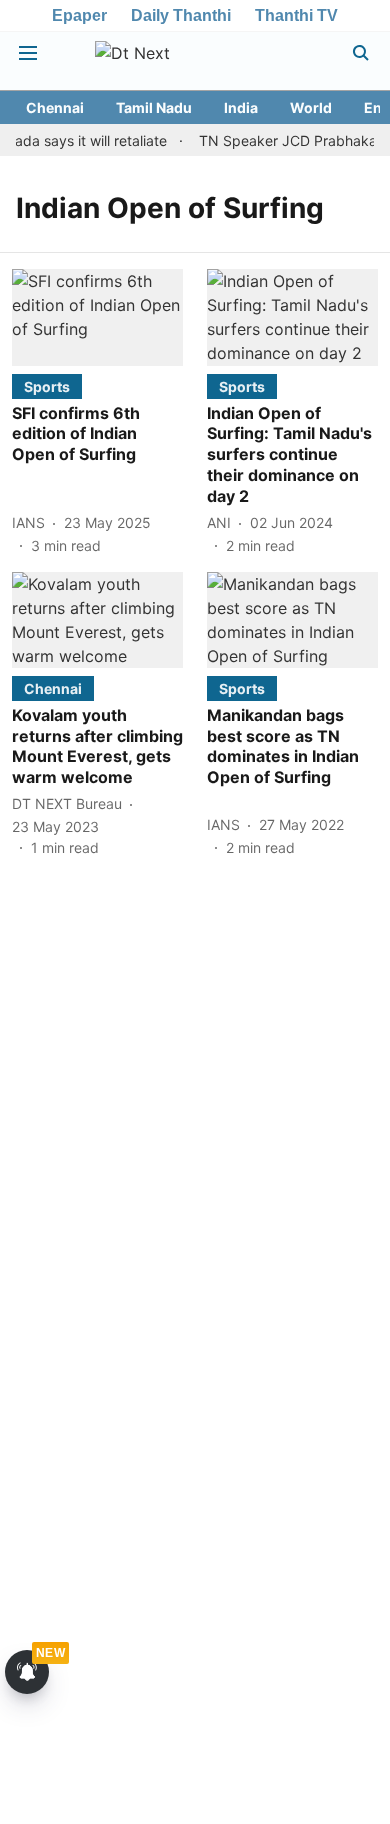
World (311, 107)
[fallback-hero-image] (97, 317)
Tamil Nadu (154, 107)
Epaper (79, 15)
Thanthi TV (296, 15)
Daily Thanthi (181, 15)
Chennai (55, 107)
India (241, 107)
